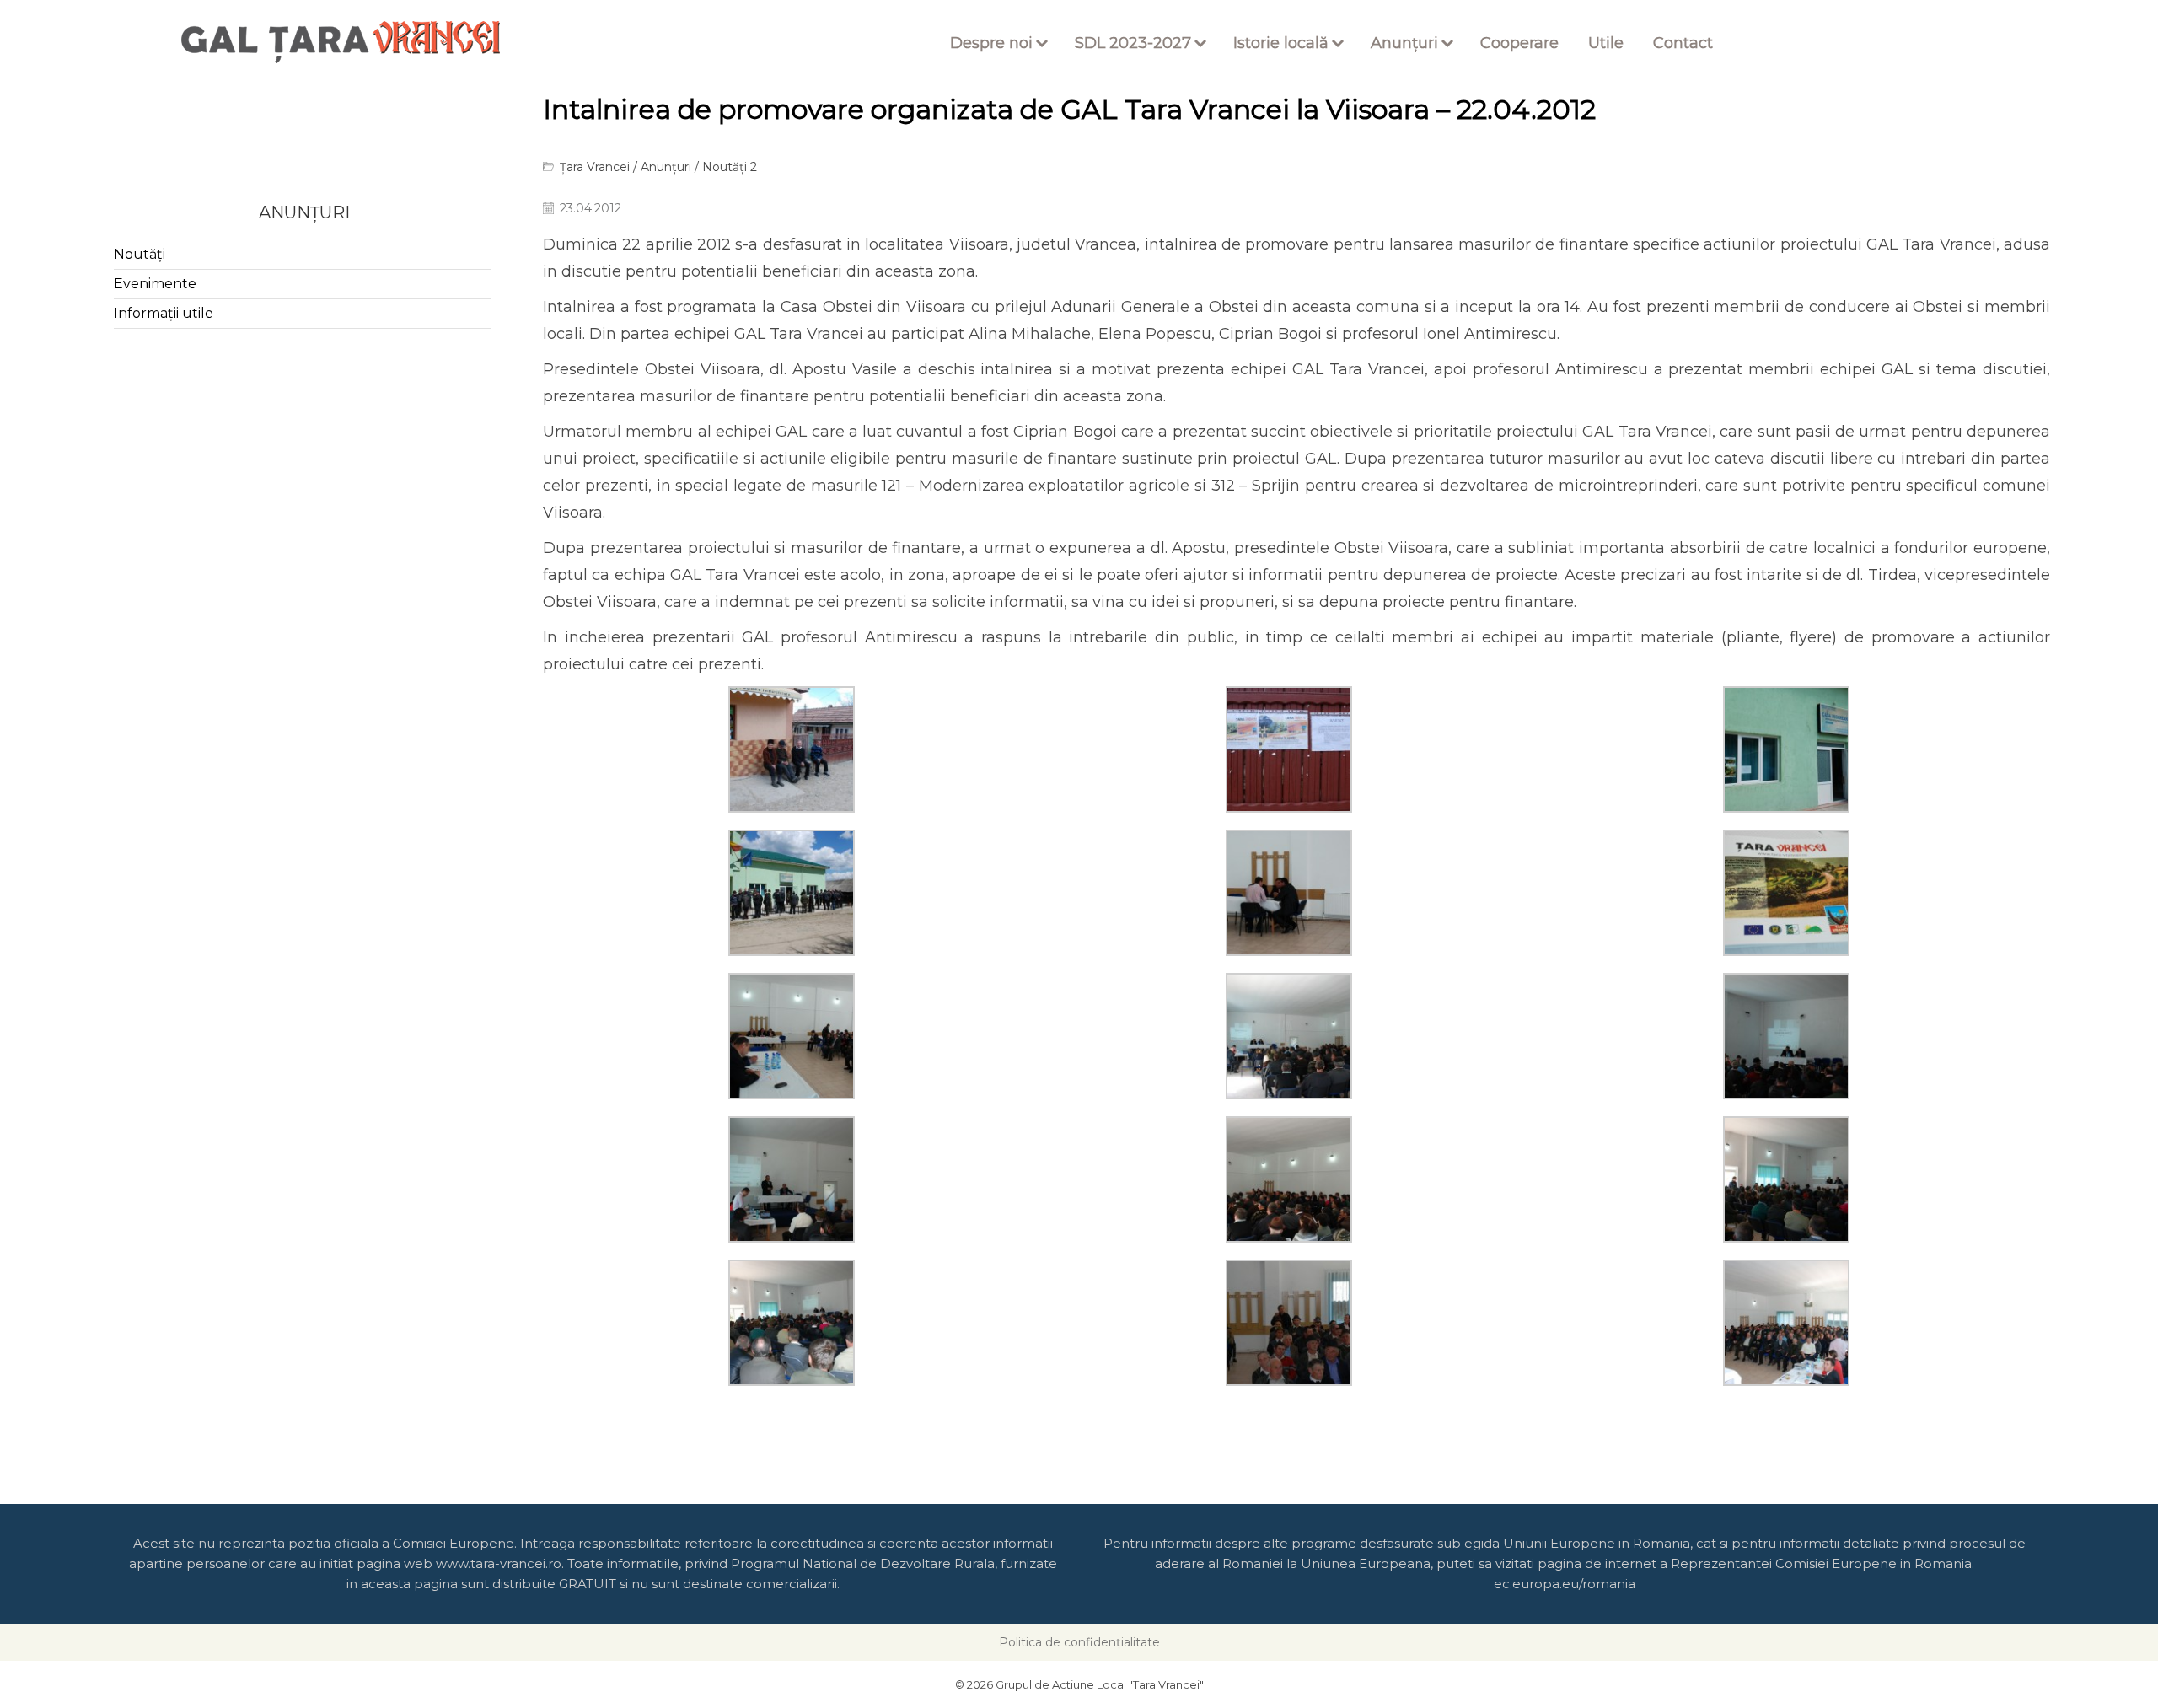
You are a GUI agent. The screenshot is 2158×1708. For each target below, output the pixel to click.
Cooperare (1519, 43)
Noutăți (140, 254)
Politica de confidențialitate (1079, 1642)
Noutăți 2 (730, 167)
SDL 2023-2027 (1133, 43)
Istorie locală (1281, 43)
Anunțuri (1404, 43)
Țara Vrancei (595, 167)
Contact (1683, 43)
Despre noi (991, 43)
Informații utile (164, 313)
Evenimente (155, 284)
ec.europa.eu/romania (1565, 1584)
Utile (1606, 43)
